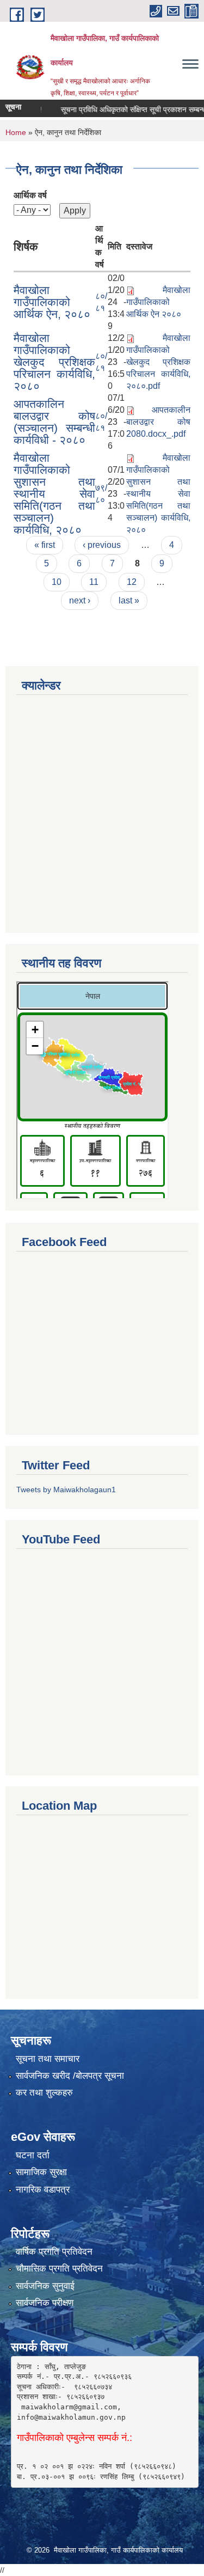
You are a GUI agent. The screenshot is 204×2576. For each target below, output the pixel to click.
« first (45, 545)
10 (57, 582)
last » (129, 600)
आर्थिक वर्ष (30, 195)
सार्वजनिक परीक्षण (45, 2303)
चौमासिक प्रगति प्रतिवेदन (59, 2269)
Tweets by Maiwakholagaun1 (66, 1490)
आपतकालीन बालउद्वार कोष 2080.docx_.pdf (158, 422)
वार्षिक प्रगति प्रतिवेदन (54, 2252)
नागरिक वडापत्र (43, 2190)
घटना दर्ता (33, 2155)
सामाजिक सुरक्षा (41, 2172)
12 (132, 582)
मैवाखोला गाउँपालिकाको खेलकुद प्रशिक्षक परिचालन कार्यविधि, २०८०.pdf (158, 362)
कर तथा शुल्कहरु (44, 2093)
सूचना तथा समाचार (48, 2059)
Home (16, 132)
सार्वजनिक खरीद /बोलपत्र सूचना (70, 2076)
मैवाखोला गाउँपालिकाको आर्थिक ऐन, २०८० (52, 302)
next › (80, 600)
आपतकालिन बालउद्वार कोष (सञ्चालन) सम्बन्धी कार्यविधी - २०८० (54, 422)
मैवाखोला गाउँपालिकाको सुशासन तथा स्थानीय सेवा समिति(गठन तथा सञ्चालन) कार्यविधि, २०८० (54, 494)
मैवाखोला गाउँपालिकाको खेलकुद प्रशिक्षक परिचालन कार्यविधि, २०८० (54, 362)
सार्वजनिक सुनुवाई (45, 2286)
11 (94, 582)
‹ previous (102, 545)
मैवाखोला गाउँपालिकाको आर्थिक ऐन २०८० (158, 302)
